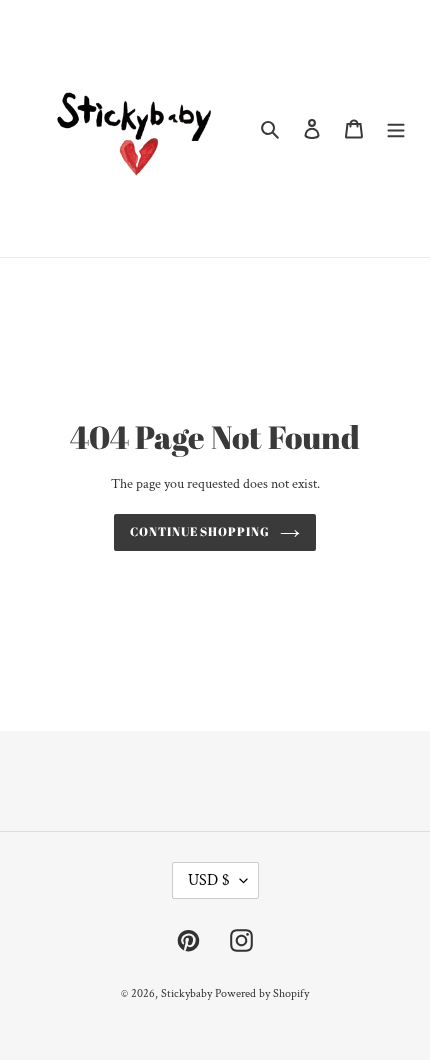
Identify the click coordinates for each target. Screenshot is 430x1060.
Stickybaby (186, 993)
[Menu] (396, 128)
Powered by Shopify (262, 993)
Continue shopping (200, 531)
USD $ (209, 880)
